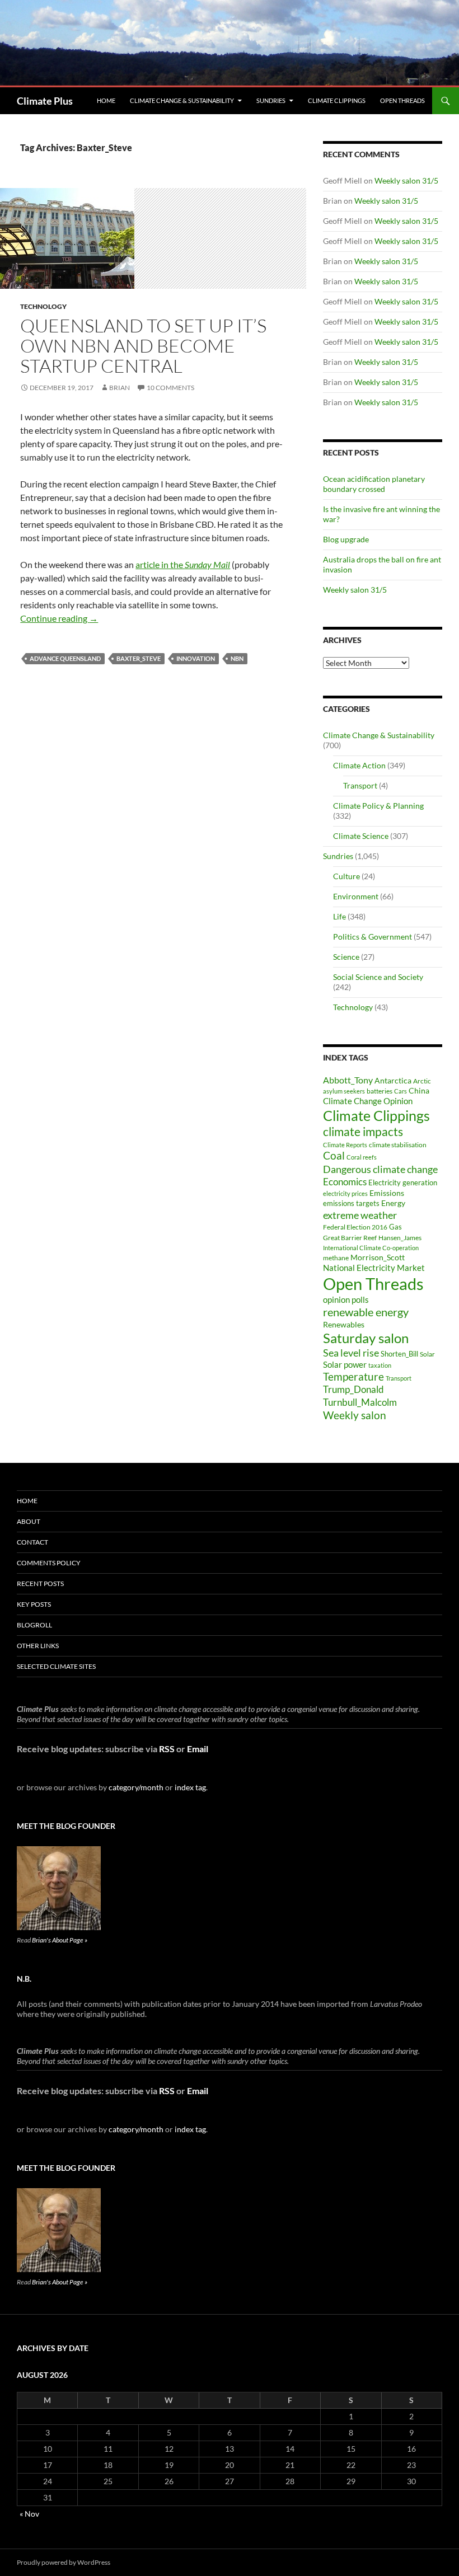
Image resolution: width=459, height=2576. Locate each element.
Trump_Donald (353, 1389)
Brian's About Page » (60, 1940)
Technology (43, 306)
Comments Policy (49, 1563)
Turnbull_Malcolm (360, 1402)
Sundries (271, 100)
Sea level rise (351, 1353)
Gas (395, 1227)
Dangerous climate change (380, 1169)
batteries (380, 1091)
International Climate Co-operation (371, 1248)
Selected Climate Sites (56, 1666)
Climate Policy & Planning (378, 806)
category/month (136, 1787)
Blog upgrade (346, 539)
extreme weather (360, 1215)
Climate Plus (45, 101)
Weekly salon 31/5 (406, 180)
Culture (346, 876)
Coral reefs (362, 1157)
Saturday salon (366, 1338)
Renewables (344, 1324)
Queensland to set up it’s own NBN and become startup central (143, 346)
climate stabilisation (398, 1145)
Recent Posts (40, 1583)
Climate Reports (345, 1145)
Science (346, 957)
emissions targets (351, 1203)
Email (198, 1749)
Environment (356, 896)
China (419, 1090)
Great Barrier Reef (350, 1238)
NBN (237, 658)
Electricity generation (403, 1183)
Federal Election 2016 (355, 1227)
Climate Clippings (337, 100)
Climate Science (361, 836)
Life (339, 916)
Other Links (38, 1646)
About (29, 1521)
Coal (334, 1156)
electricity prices (345, 1193)
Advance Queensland (65, 658)
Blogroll (34, 1625)
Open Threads (402, 100)
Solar (427, 1354)
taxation (380, 1365)
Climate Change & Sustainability (182, 100)
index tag (190, 1787)
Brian (120, 388)
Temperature (353, 1377)
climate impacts (363, 1132)
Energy (393, 1203)
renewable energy (366, 1312)
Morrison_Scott (378, 1257)
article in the (183, 564)
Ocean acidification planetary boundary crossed (374, 484)
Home (106, 100)
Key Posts (34, 1604)
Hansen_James (400, 1237)
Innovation (196, 658)
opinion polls (346, 1299)
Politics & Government (373, 937)
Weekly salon (355, 1415)
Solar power (345, 1364)
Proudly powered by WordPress (64, 2562)
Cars (401, 1091)
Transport (360, 785)
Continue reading (59, 618)
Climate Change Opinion (368, 1101)
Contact (32, 1542)
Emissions (387, 1193)
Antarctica (393, 1080)
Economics (345, 1182)
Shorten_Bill (399, 1354)
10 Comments (170, 388)
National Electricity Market (374, 1268)
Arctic (422, 1081)
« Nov (29, 2514)
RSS (167, 1749)
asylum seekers (344, 1091)
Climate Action (359, 765)
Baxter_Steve (139, 658)
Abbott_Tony (348, 1080)
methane (336, 1258)
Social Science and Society (378, 977)
